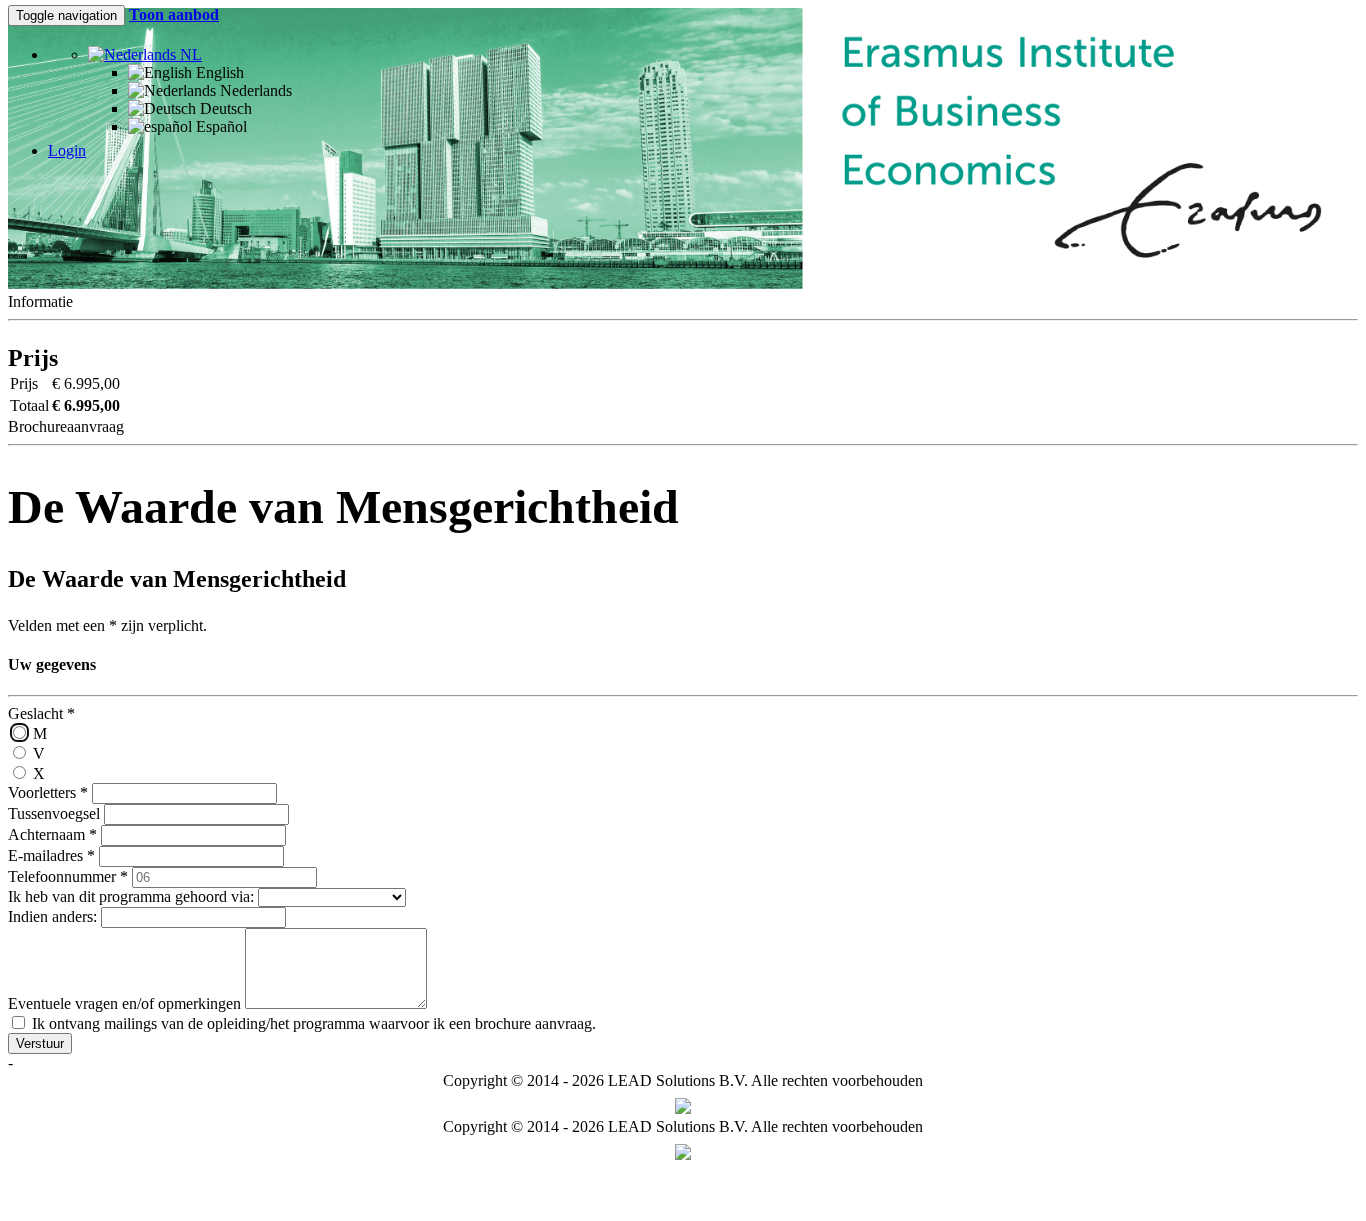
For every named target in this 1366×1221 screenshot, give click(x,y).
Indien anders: (52, 916)
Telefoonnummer (68, 876)
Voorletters (48, 792)
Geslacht (41, 713)
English (218, 72)
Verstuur (40, 1043)
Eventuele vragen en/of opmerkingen (124, 1003)
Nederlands (254, 90)
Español (219, 126)
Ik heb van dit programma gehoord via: (131, 896)
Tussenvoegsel (54, 813)
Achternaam (52, 834)
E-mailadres (51, 855)
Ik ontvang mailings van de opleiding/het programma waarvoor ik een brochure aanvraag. (312, 1023)
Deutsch (224, 108)
